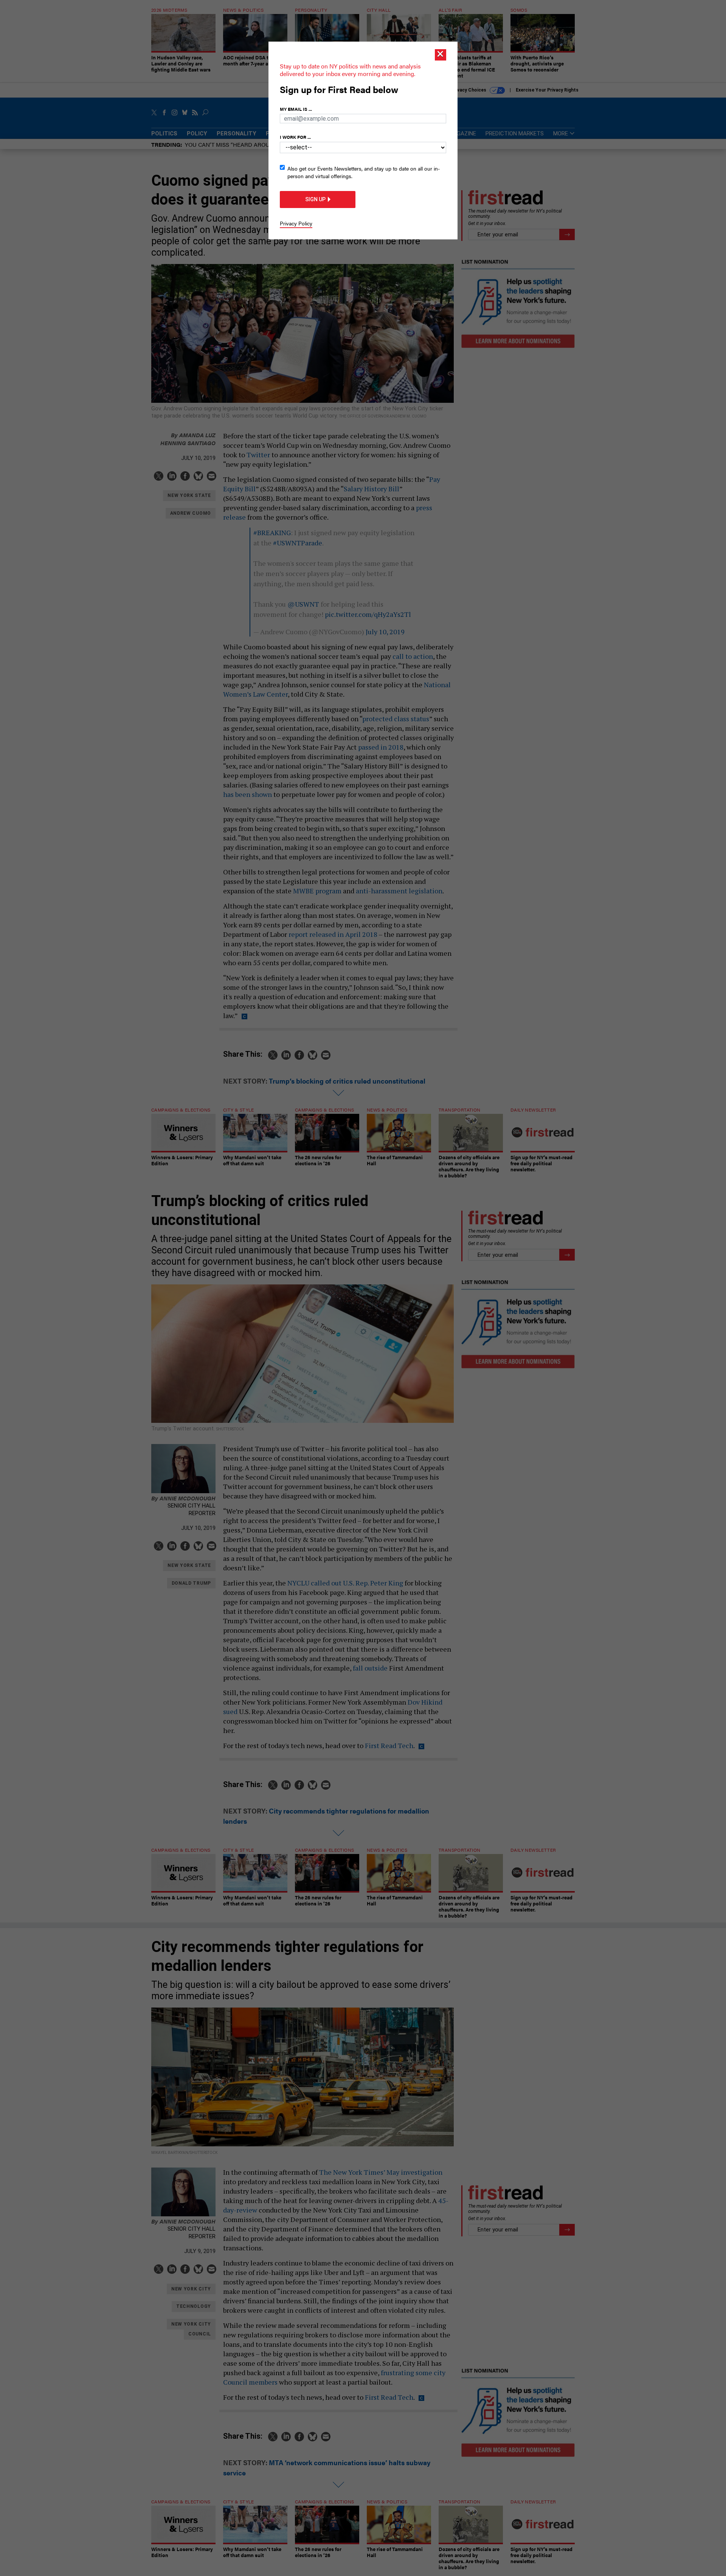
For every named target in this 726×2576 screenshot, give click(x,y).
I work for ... (295, 137)
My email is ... (296, 109)
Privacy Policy (296, 223)
